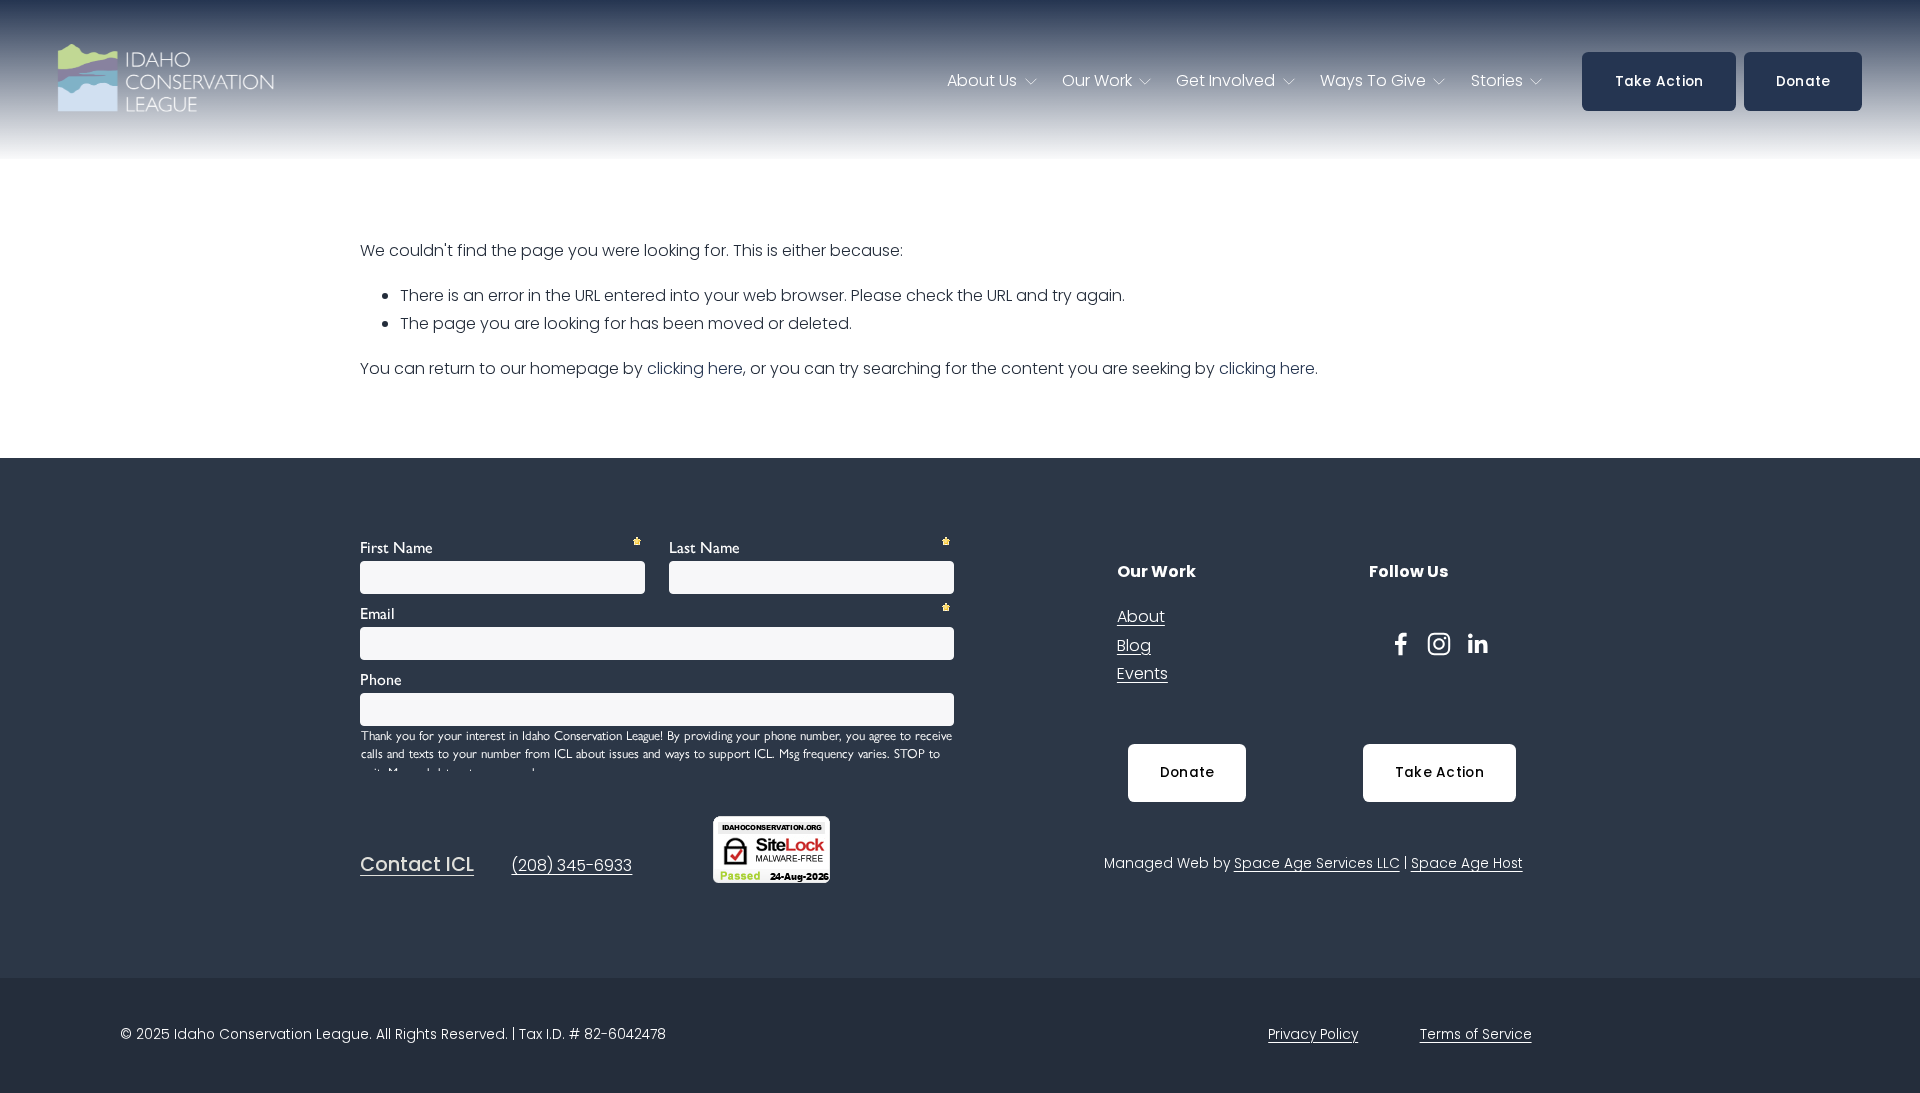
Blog (1134, 645)
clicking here (695, 368)
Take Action (1659, 81)
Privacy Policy (1313, 1034)
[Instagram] (1439, 644)
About (1141, 616)
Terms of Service (1476, 1034)
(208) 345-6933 (571, 865)
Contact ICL (417, 865)
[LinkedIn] (1477, 644)
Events (1142, 673)
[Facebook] (1401, 644)
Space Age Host (1467, 863)
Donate (1803, 81)
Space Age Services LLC (1317, 863)
